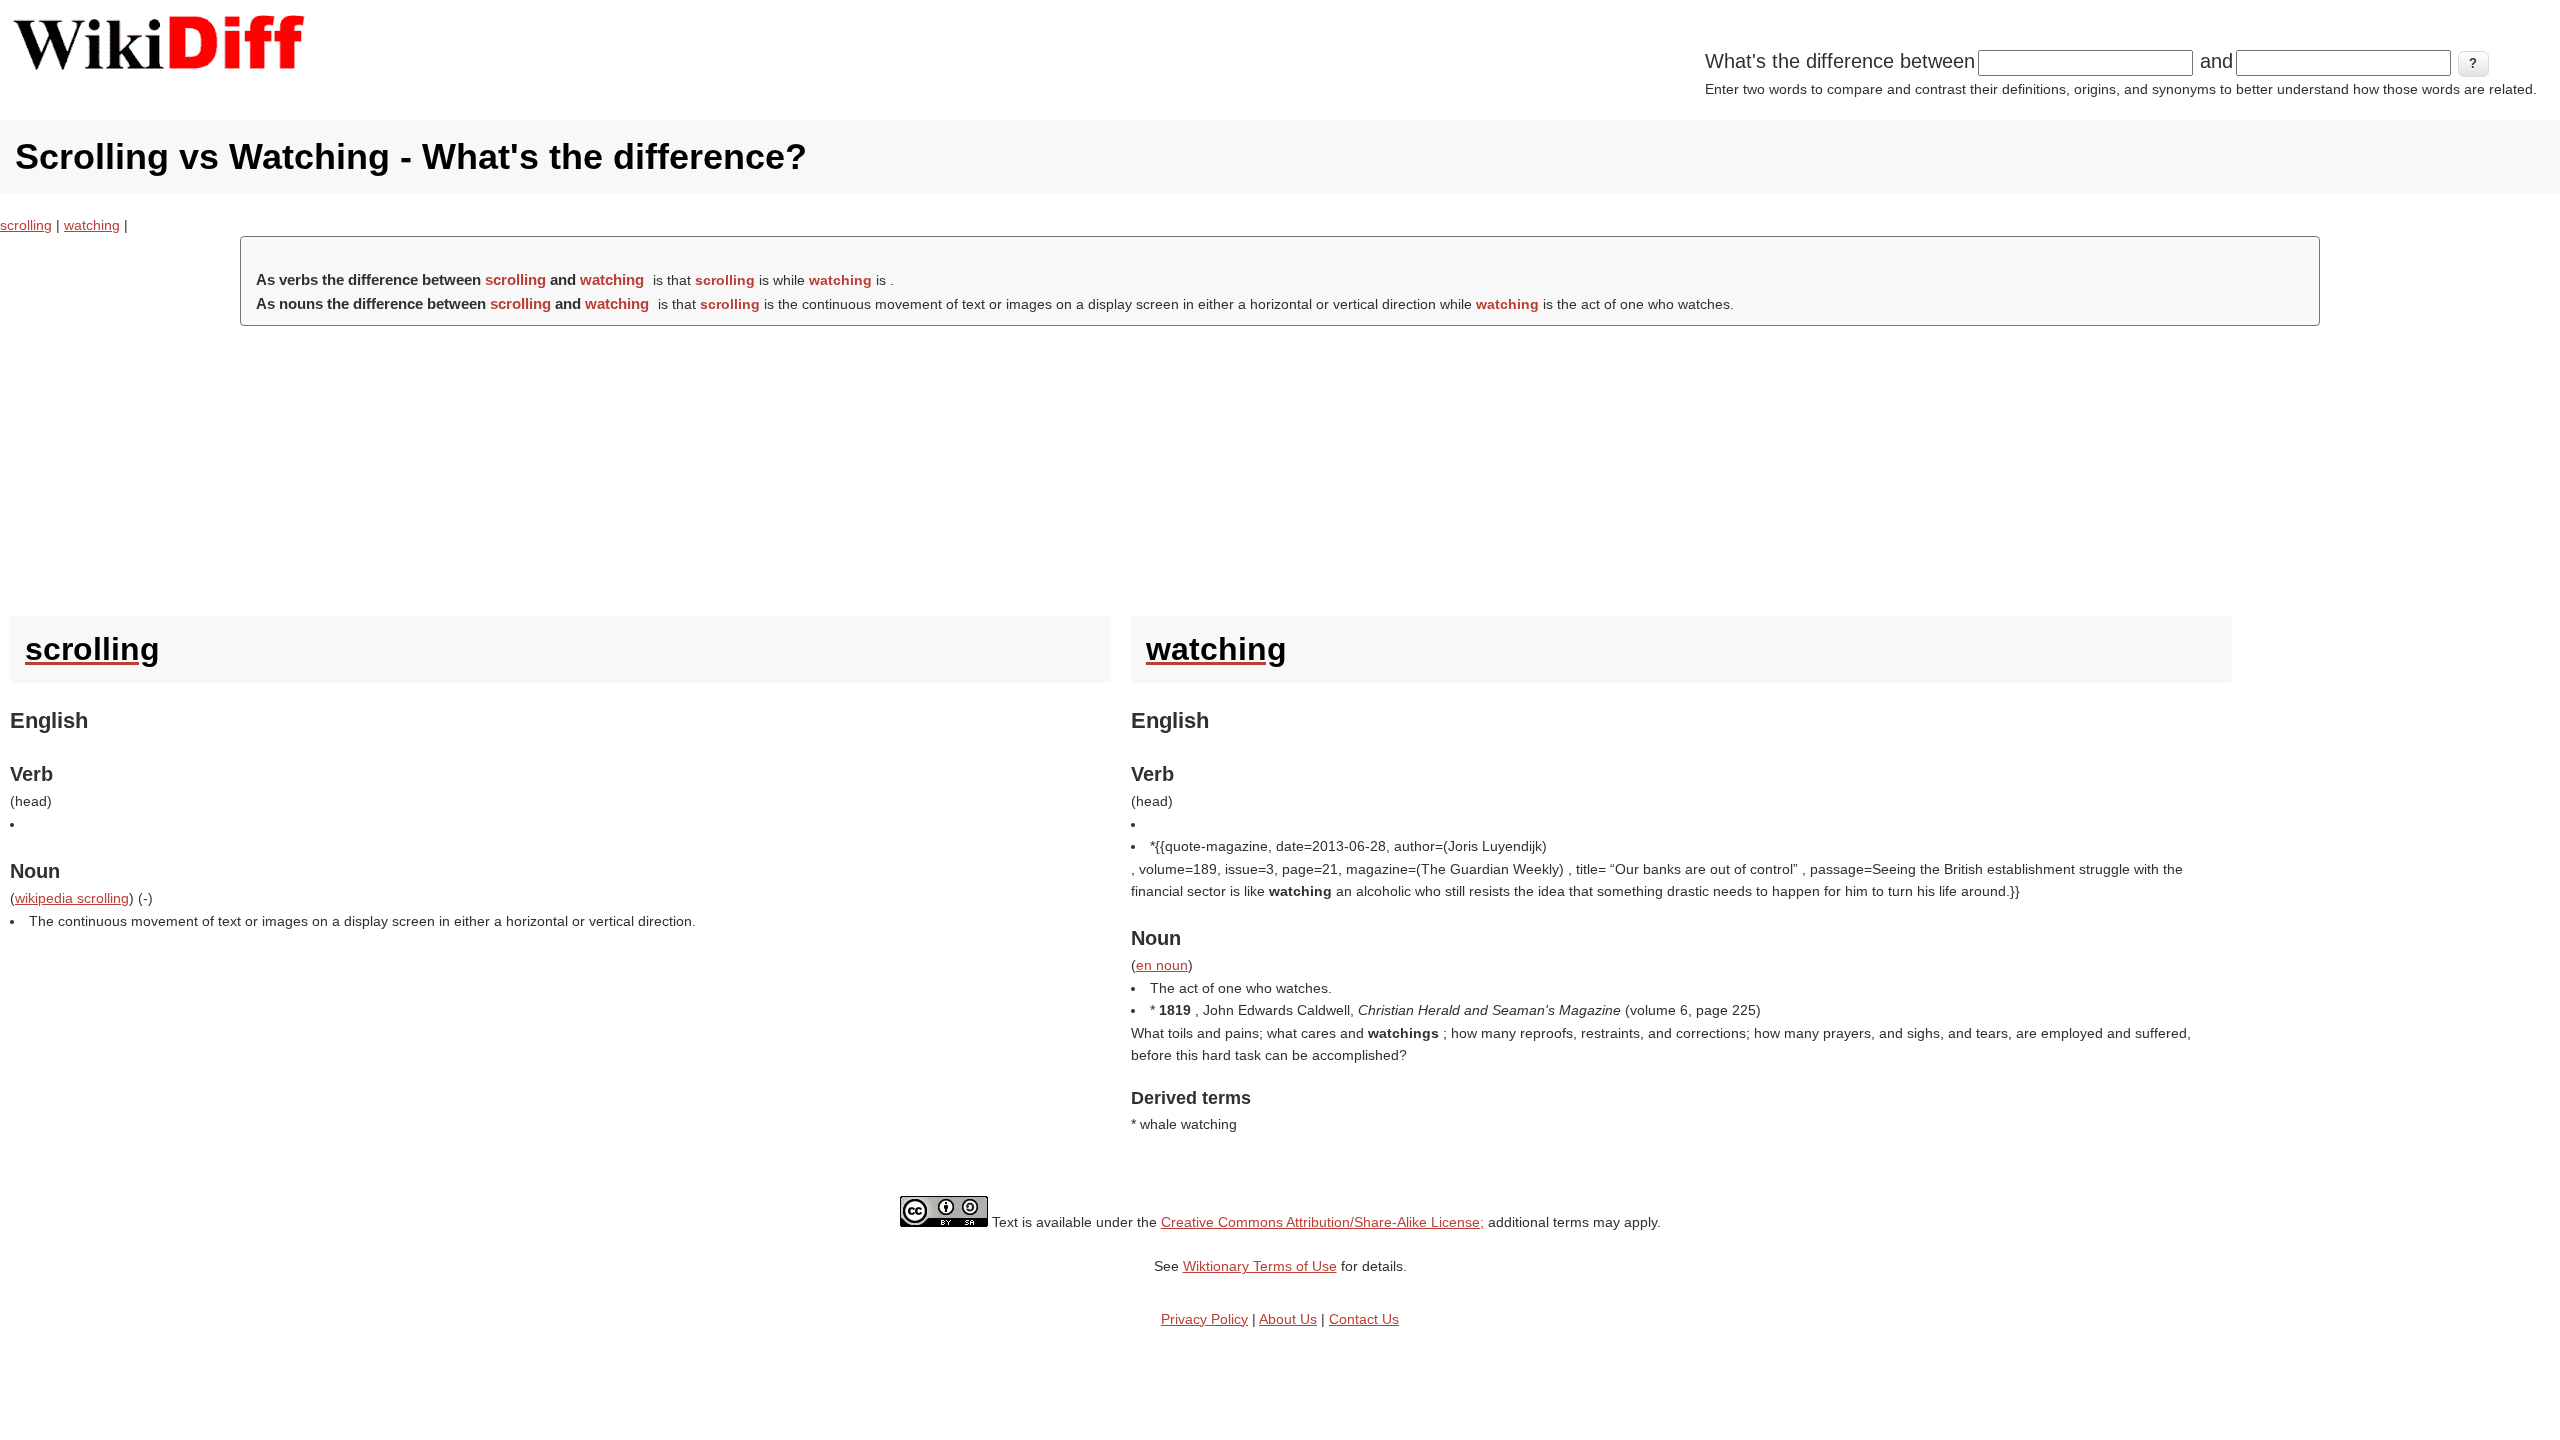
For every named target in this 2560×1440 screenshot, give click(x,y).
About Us (1288, 1319)
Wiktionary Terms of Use (1260, 1266)
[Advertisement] (1280, 466)
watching (92, 225)
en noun (1162, 965)
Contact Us (1364, 1319)
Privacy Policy (1204, 1319)
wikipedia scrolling (72, 898)
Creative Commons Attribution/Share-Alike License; (1322, 1222)
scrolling (26, 225)
